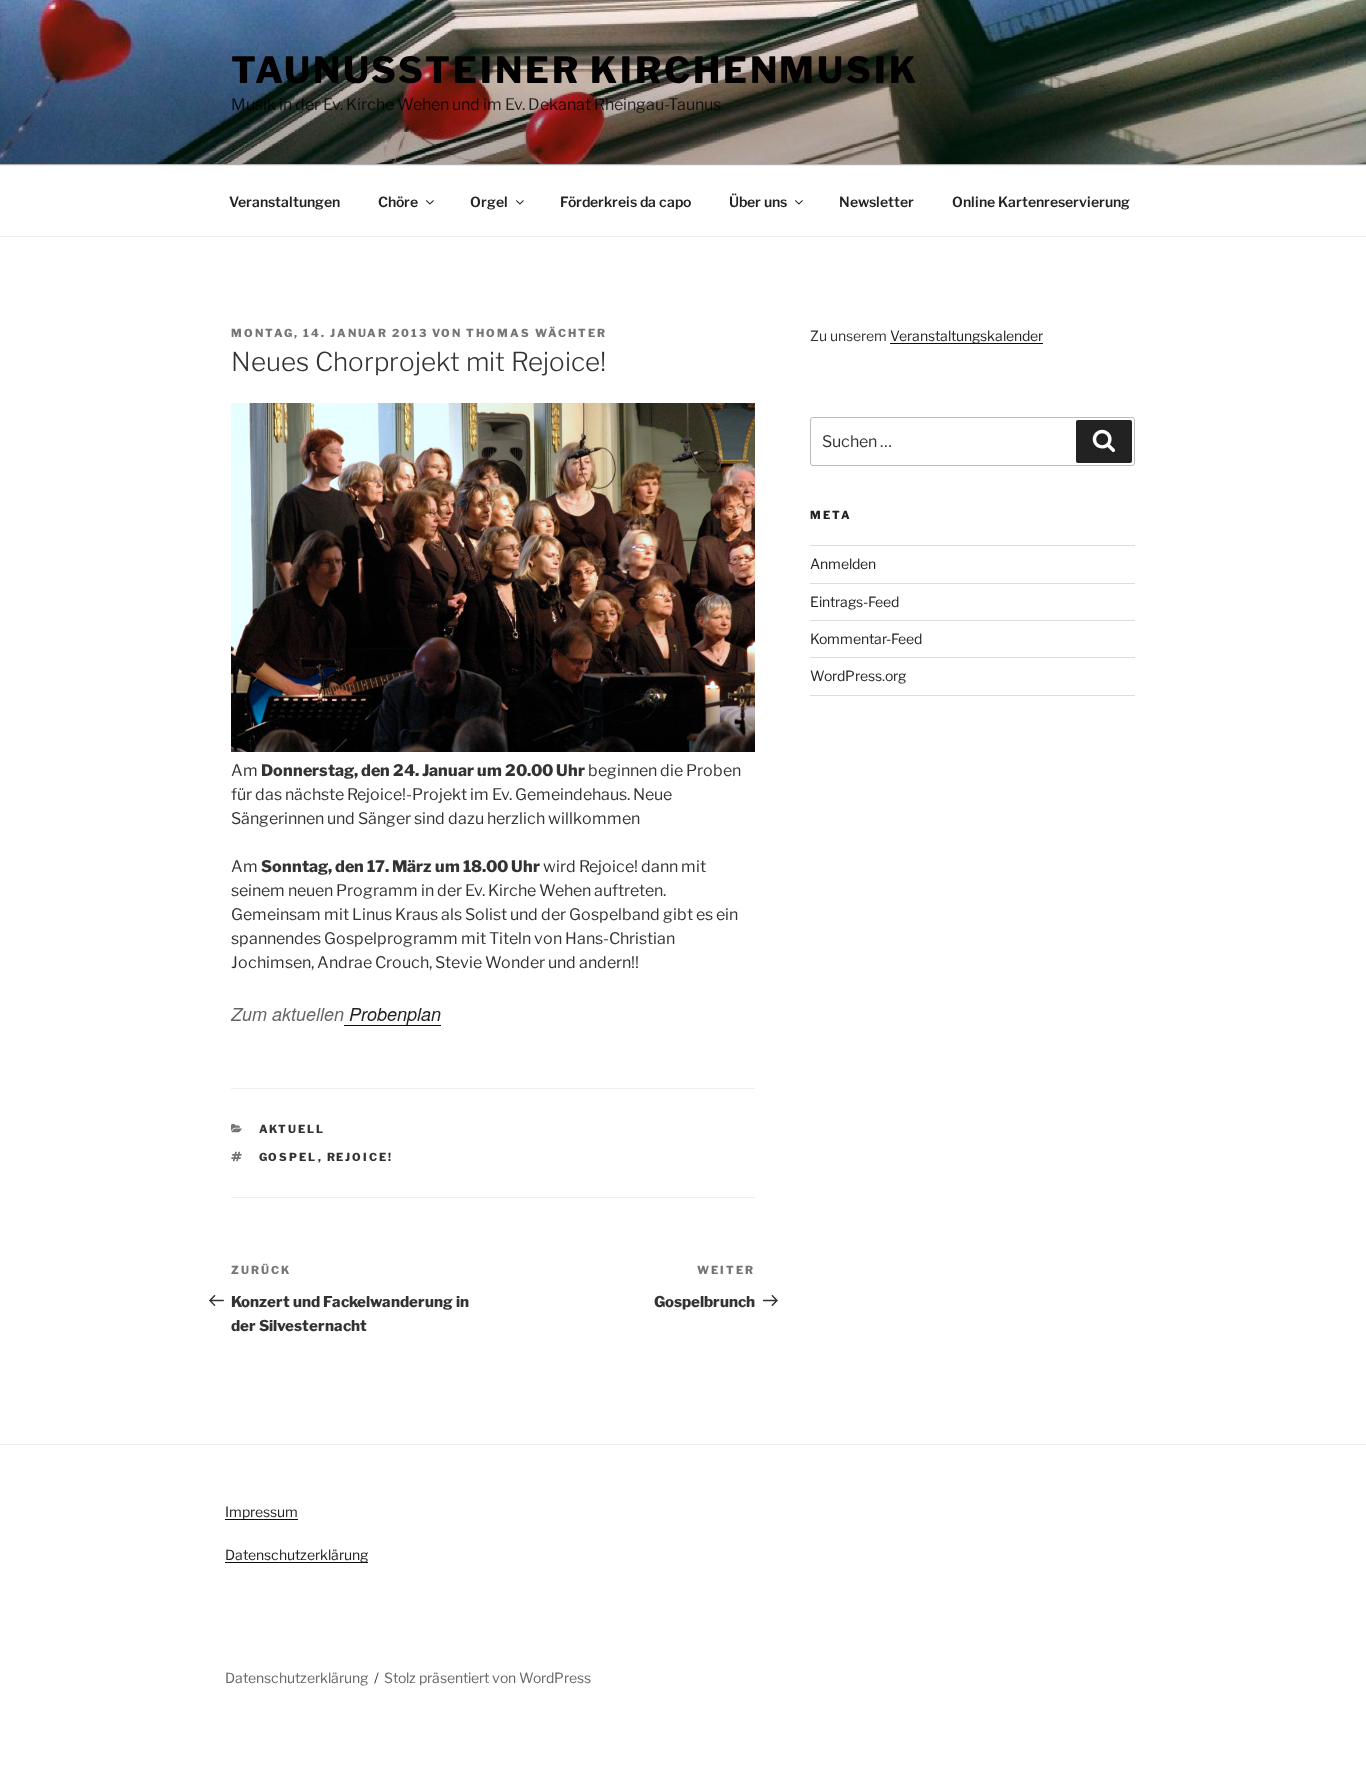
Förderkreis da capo (625, 201)
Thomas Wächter (536, 333)
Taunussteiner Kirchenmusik (575, 70)
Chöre (398, 201)
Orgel (489, 201)
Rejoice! (360, 1157)
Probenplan (392, 1013)
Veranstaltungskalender (966, 335)
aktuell (292, 1129)
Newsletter (876, 201)
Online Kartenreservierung (1041, 201)
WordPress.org (858, 675)
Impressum (261, 1511)
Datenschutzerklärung (296, 1554)
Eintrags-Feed (854, 601)
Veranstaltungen (284, 201)
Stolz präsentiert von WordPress (487, 1677)
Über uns (758, 201)
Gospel (288, 1157)
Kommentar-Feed (866, 638)
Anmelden (843, 563)
